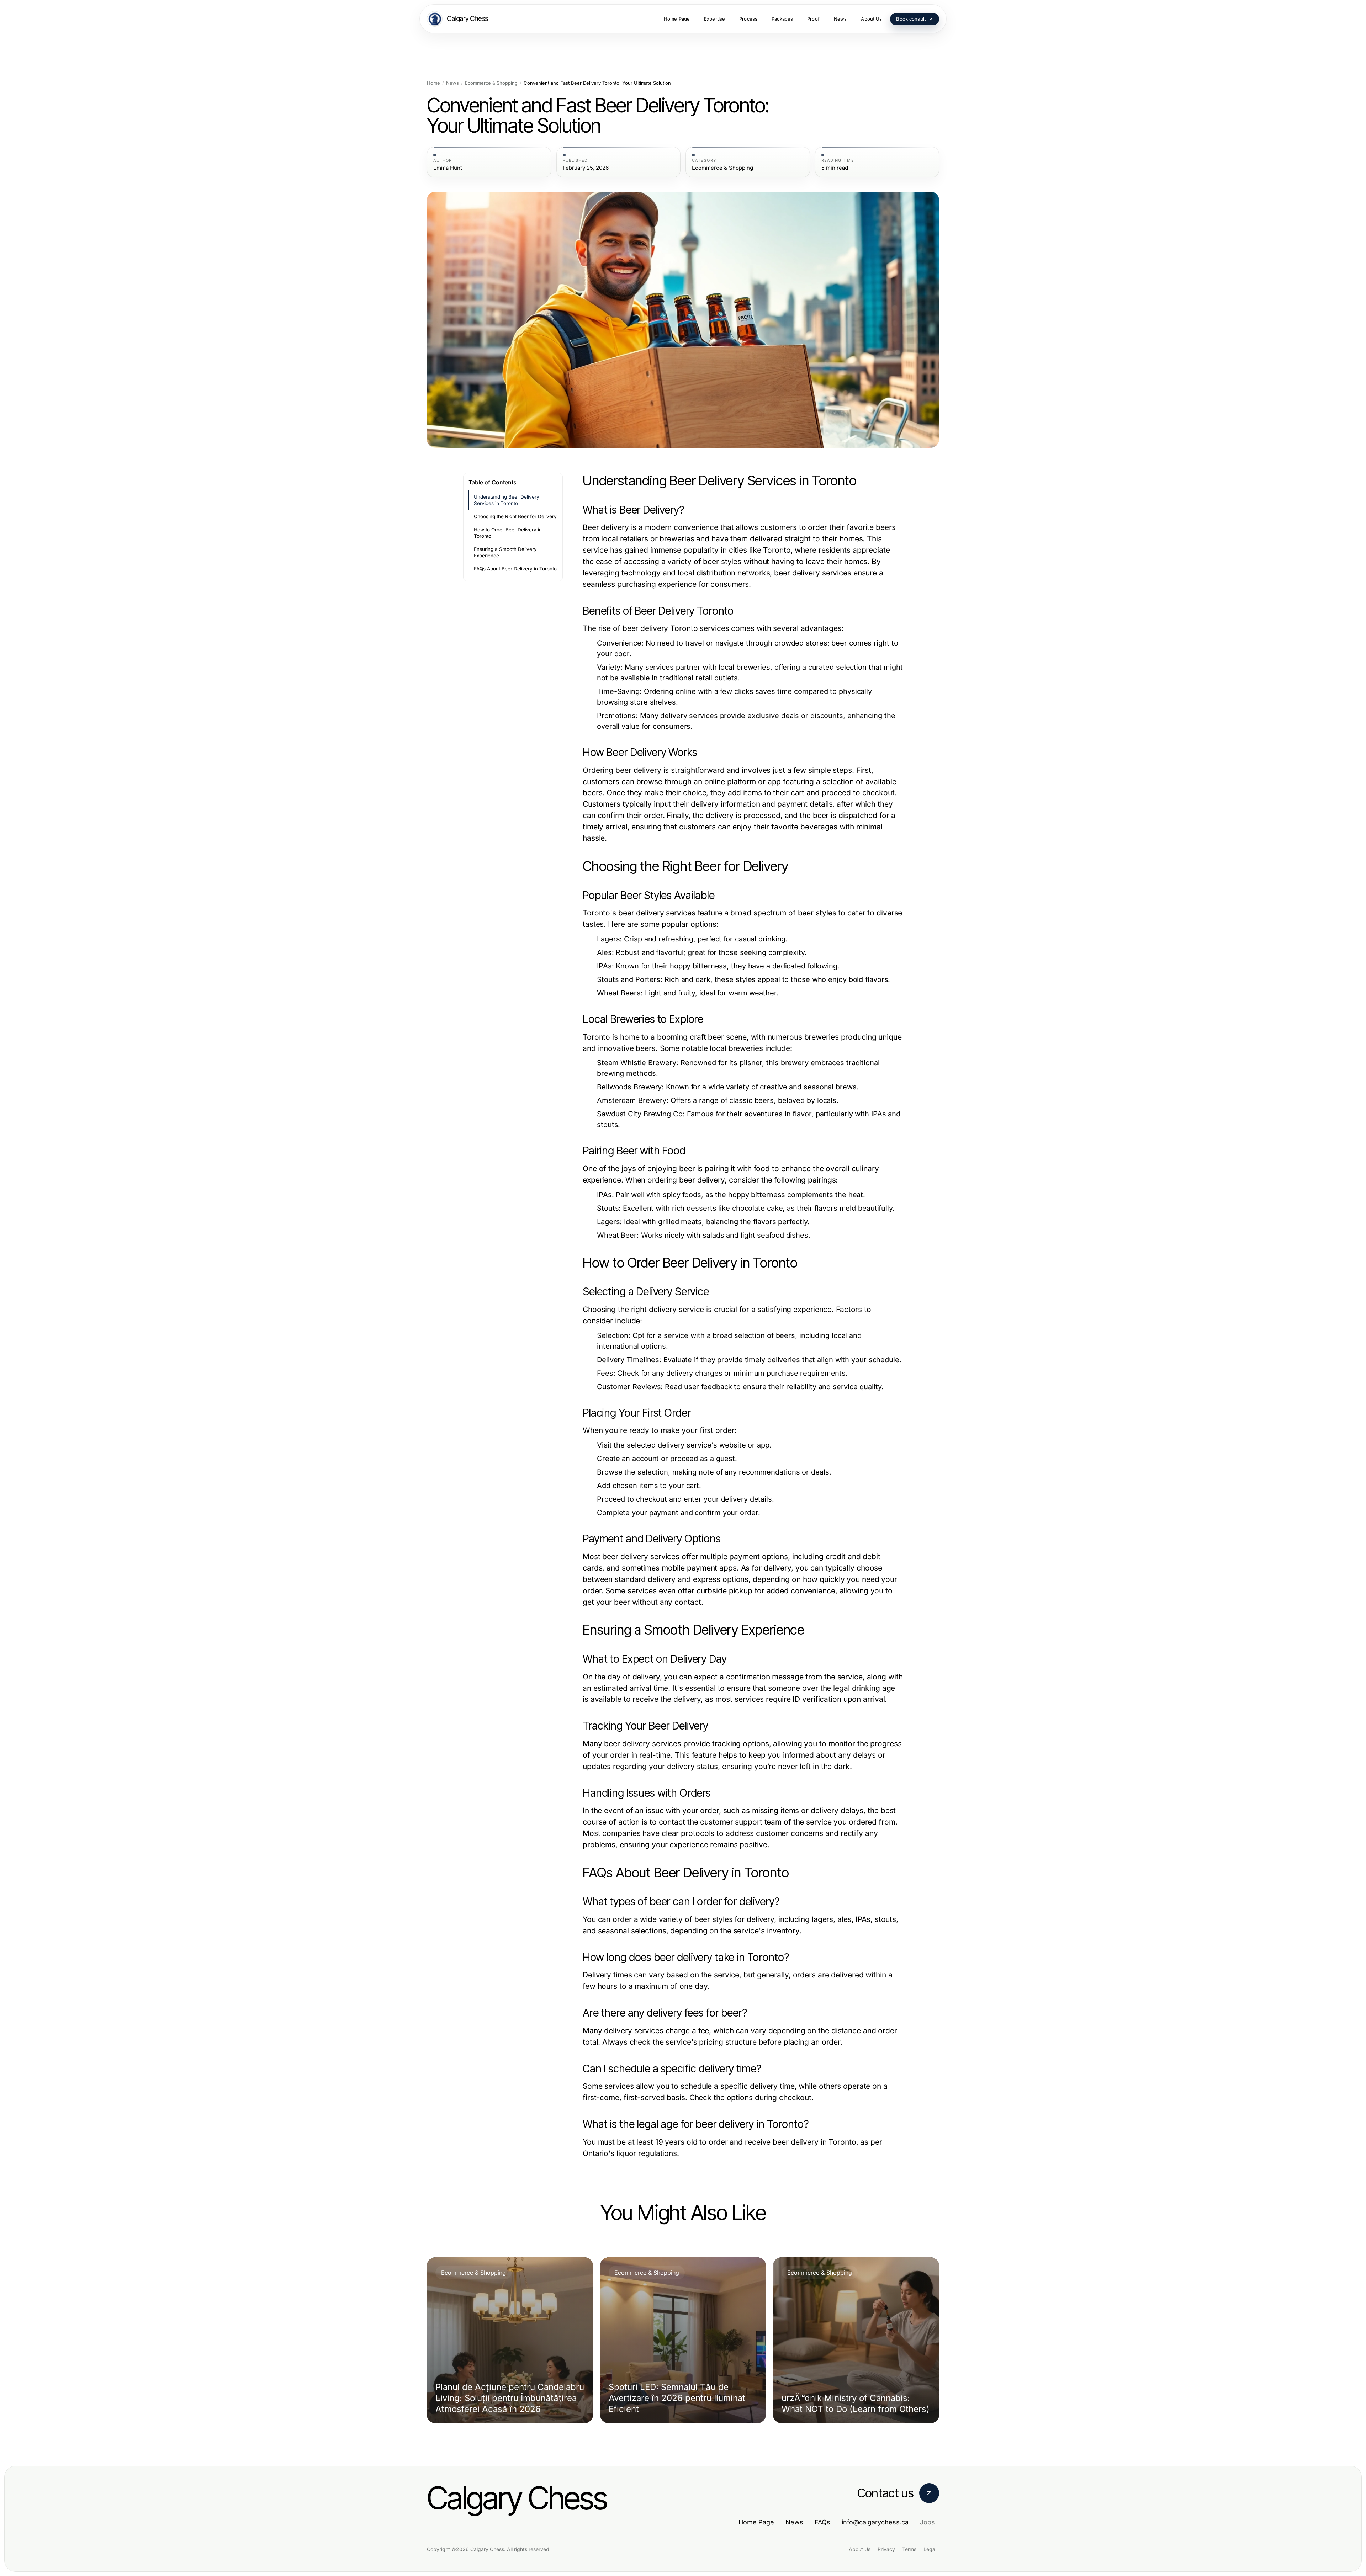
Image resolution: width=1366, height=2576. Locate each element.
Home (433, 83)
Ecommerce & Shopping (491, 83)
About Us (860, 2549)
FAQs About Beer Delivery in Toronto (515, 569)
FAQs (822, 2522)
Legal (930, 2549)
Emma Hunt (448, 168)
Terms (909, 2549)
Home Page (756, 2522)
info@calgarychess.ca (875, 2522)
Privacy (886, 2549)
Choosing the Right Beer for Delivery (515, 516)
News (452, 83)
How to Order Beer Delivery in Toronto (508, 533)
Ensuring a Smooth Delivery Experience (505, 553)
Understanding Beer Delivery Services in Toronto (507, 500)
